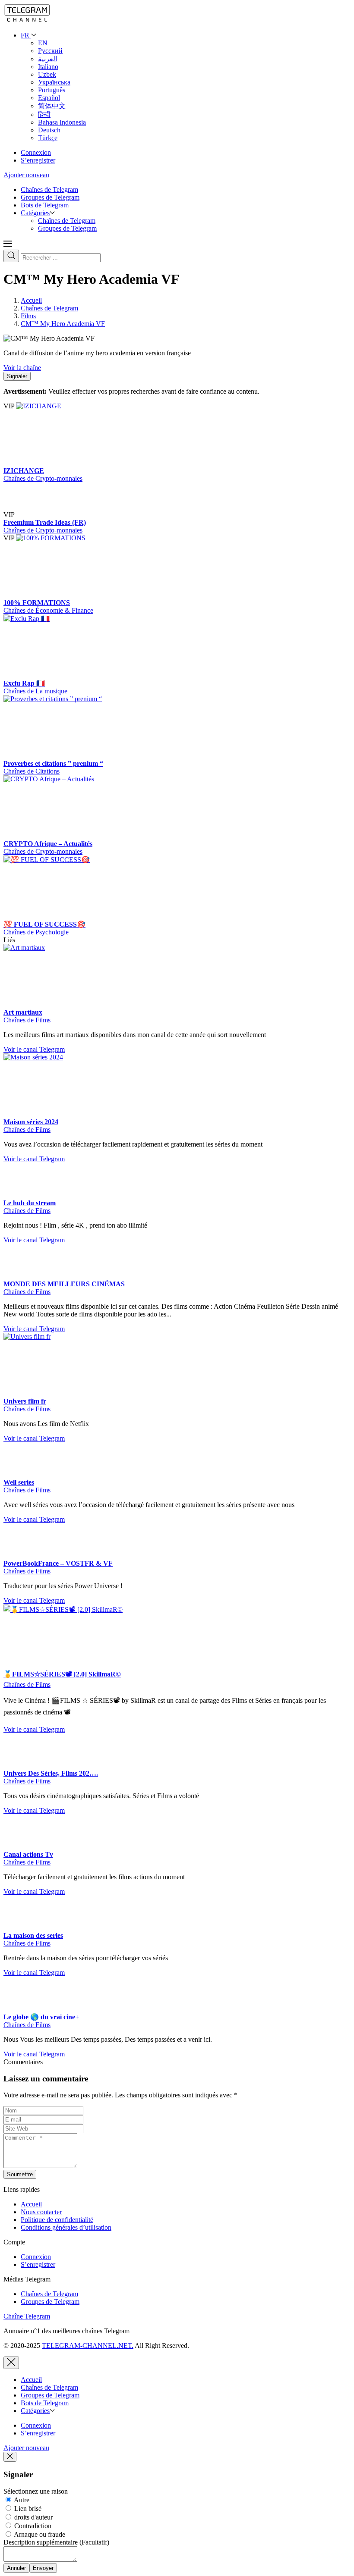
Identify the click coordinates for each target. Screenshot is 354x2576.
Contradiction (32, 2526)
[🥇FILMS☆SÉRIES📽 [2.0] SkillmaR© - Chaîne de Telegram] (68, 1609)
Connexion (36, 152)
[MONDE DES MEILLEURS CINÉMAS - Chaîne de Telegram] (21, 1276)
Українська (54, 82)
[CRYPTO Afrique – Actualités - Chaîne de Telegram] (68, 779)
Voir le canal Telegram (34, 1049)
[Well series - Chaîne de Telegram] (21, 1474)
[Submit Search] (11, 256)
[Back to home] (27, 20)
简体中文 (52, 106)
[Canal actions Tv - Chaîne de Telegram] (21, 1847)
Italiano (48, 67)
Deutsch (49, 130)
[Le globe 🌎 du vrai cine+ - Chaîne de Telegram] (21, 2009)
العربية (47, 59)
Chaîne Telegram (27, 2316)
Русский (50, 51)
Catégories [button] (35, 213)
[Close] (11, 2363)
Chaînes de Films (27, 1020)
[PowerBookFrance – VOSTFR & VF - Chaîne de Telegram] (21, 1556)
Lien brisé (27, 2509)
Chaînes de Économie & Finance (48, 610)
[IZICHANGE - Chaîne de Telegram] (81, 406)
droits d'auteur (33, 2517)
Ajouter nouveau (26, 175)
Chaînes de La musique (35, 691)
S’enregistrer (38, 160)
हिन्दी (44, 114)
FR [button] (26, 35)
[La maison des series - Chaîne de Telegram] (21, 1928)
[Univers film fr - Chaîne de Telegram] (68, 1337)
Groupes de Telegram (50, 197)
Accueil (31, 2204)
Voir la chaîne (22, 368)
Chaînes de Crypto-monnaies (43, 478)
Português (52, 90)
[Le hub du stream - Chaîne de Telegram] (21, 1195)
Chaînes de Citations (32, 771)
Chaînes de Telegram (49, 190)
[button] (8, 246)
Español (49, 98)
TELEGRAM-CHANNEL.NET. (88, 2346)
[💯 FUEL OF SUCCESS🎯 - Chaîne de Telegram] (68, 860)
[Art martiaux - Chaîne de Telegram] (68, 948)
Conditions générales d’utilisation (66, 2227)
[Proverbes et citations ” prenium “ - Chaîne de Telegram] (68, 699)
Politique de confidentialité (57, 2220)
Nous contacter (41, 2212)
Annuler (16, 2568)
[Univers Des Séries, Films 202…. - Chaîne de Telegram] (21, 1766)
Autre (21, 2500)
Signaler (17, 376)
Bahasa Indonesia (62, 122)
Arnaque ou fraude (39, 2534)
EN (43, 43)
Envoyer (43, 2568)
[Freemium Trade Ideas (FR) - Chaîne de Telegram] (33, 515)
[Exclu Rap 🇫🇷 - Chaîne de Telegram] (68, 619)
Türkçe (48, 138)
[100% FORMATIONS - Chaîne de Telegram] (81, 538)
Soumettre (20, 2174)
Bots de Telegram (45, 205)
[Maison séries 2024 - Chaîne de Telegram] (68, 1057)
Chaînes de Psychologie (36, 932)
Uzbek (47, 74)
